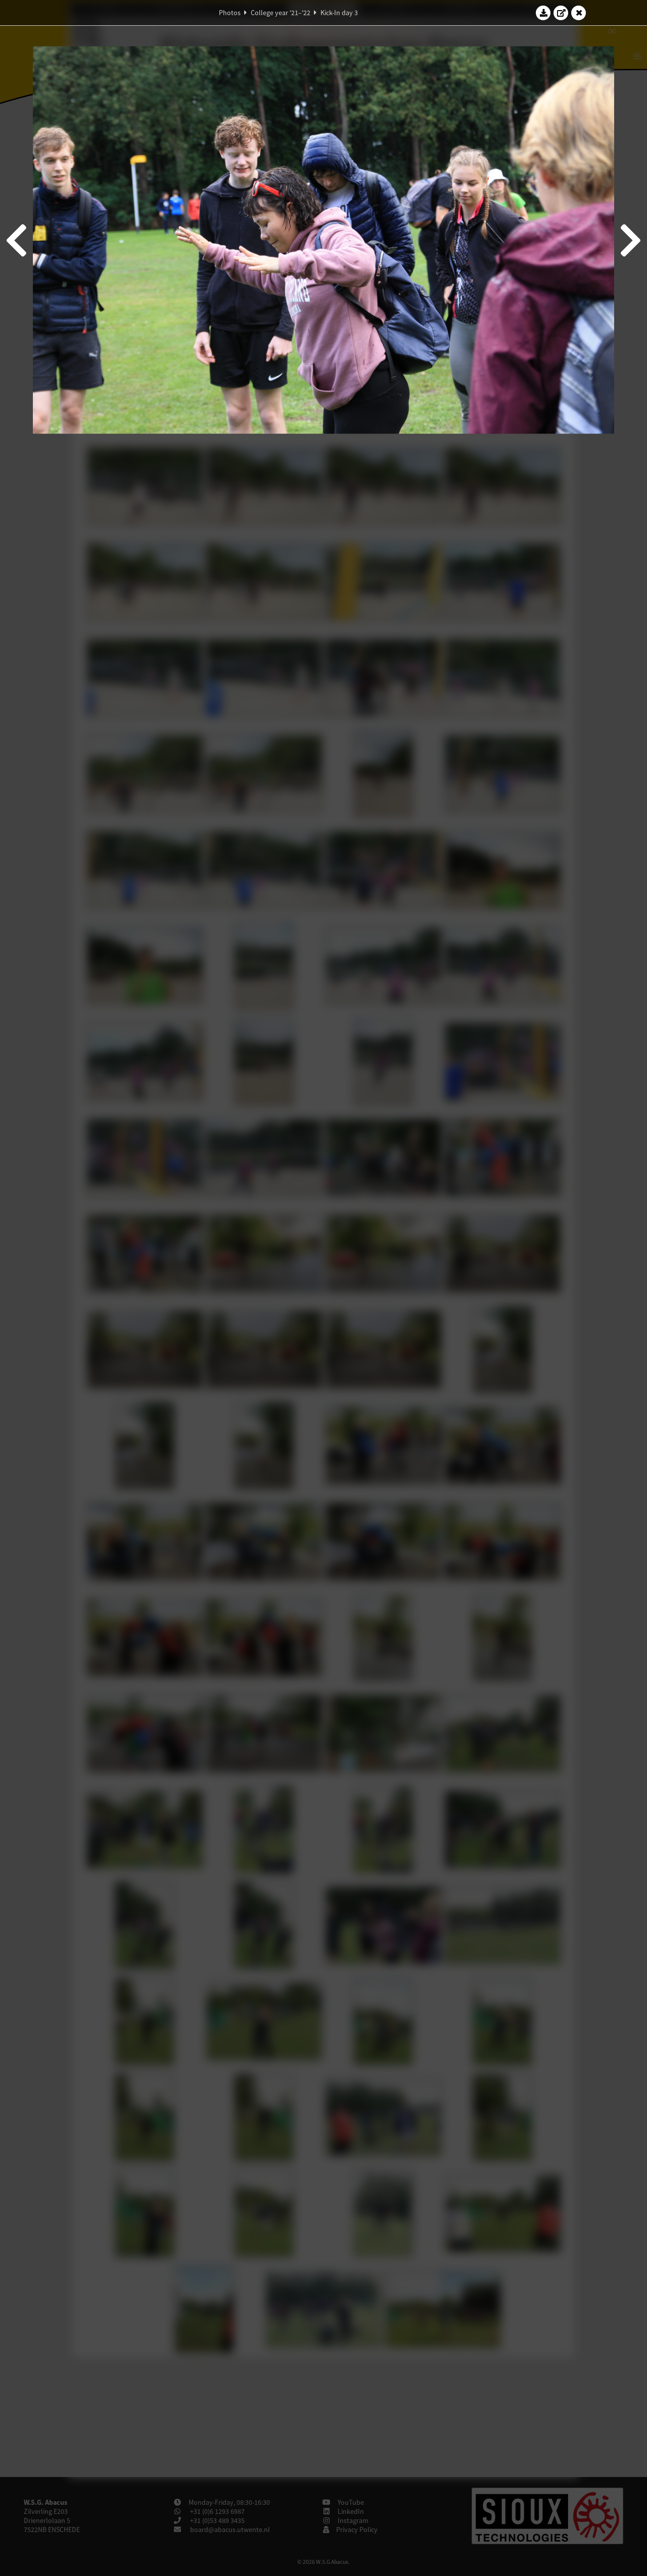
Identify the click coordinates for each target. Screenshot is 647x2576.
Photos (230, 13)
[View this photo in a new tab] (561, 13)
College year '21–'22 (281, 13)
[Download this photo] (543, 13)
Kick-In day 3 (339, 13)
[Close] (579, 13)
